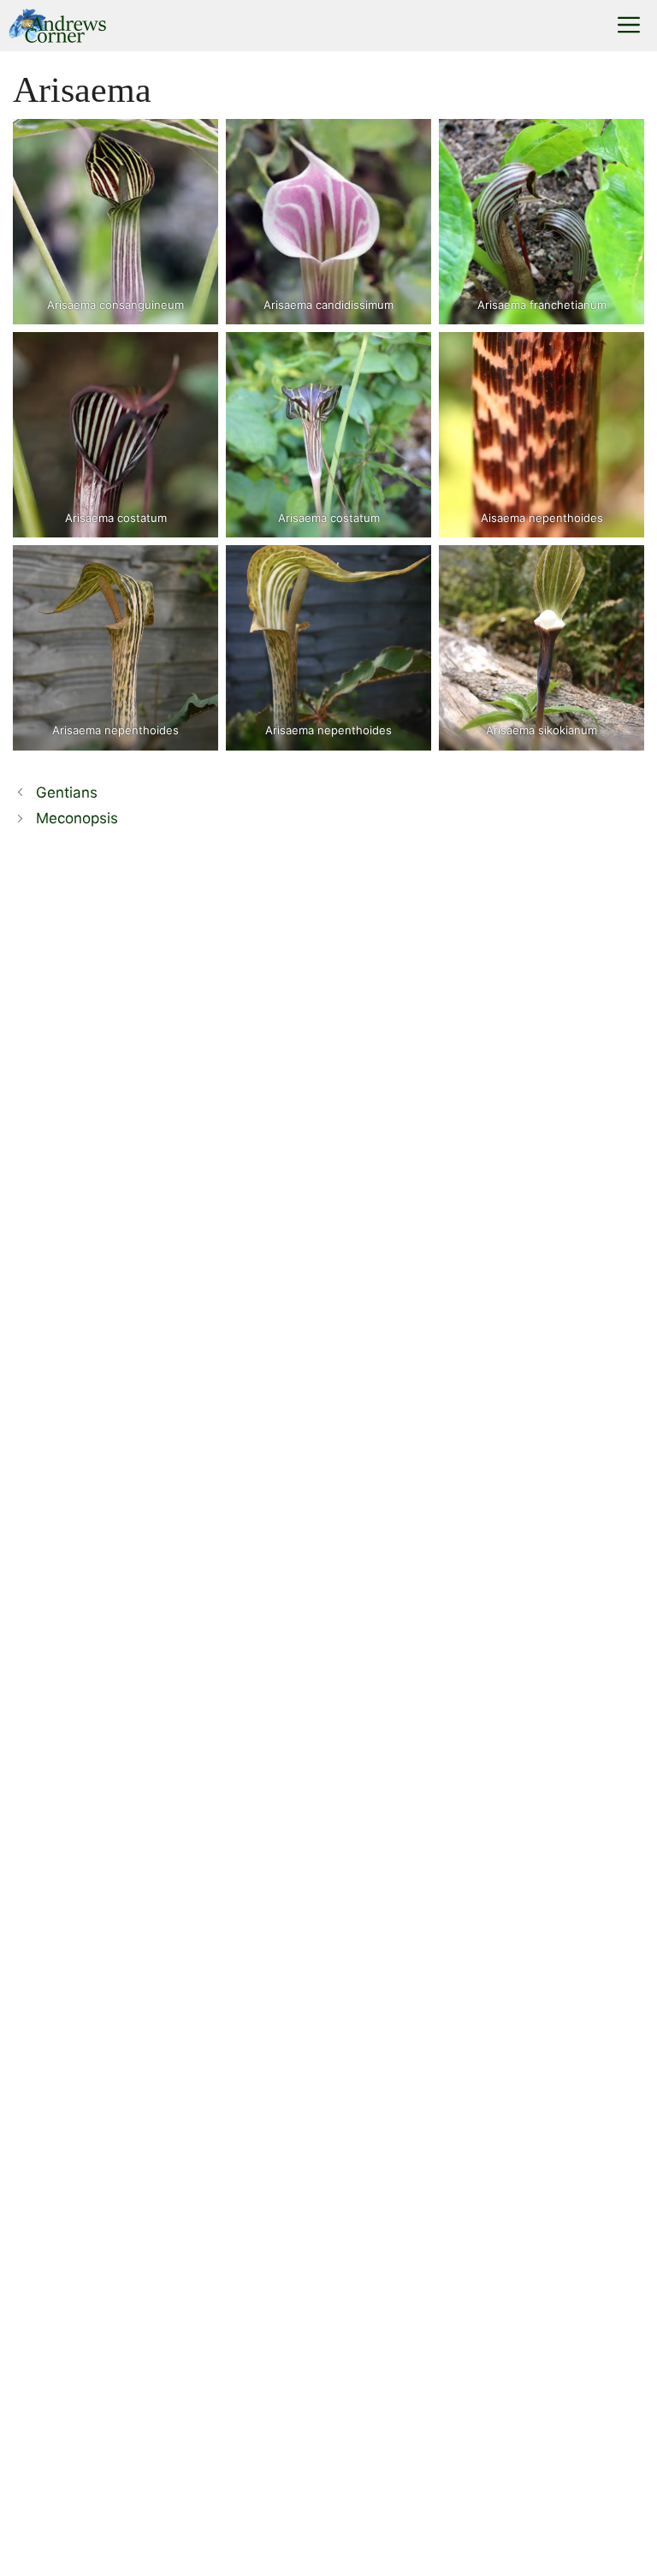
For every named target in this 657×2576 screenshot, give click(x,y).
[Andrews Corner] (57, 26)
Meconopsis (77, 818)
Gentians (67, 792)
